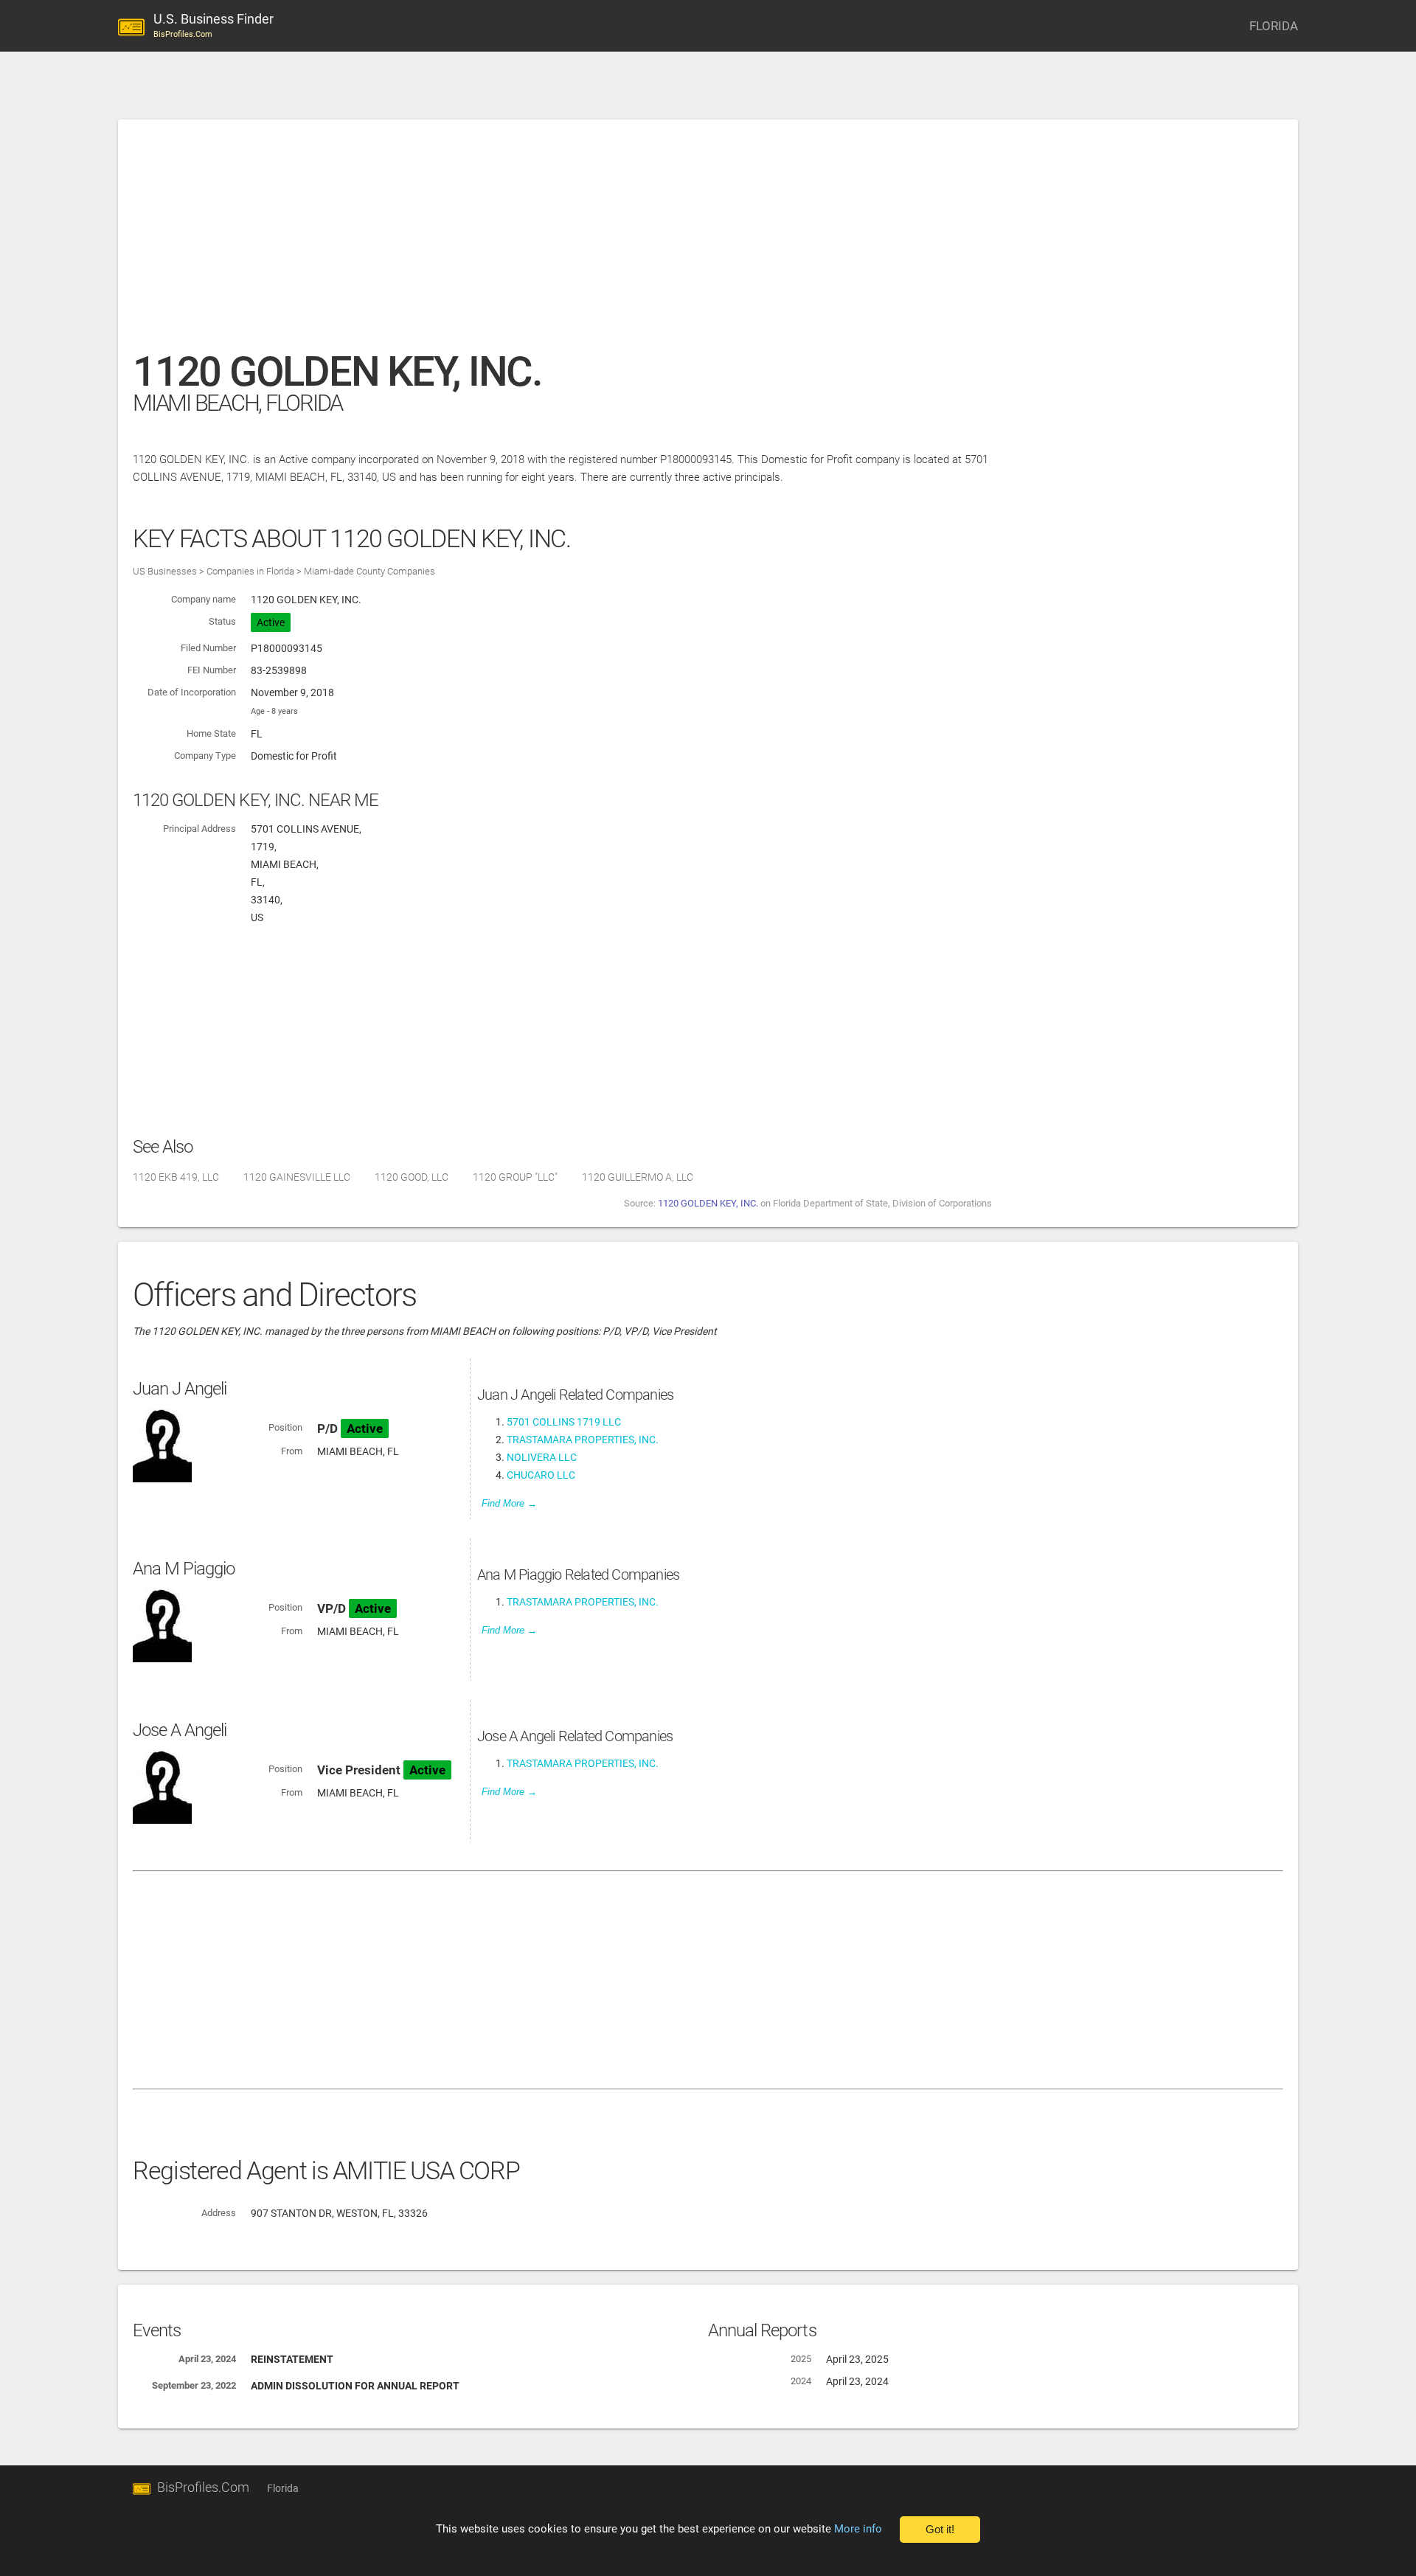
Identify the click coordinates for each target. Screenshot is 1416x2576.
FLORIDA (1274, 26)
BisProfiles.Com (203, 2487)
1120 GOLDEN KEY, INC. (708, 1203)
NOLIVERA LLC (542, 1457)
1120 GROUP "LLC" (515, 1177)
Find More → (509, 1503)
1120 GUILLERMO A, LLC (638, 1177)
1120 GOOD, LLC (412, 1177)
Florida (283, 2488)
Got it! (940, 2530)
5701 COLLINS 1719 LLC (564, 1422)
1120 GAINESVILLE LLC (297, 1177)
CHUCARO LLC (541, 1475)
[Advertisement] (575, 243)
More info (858, 2529)
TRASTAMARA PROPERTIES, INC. (583, 1440)
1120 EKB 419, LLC (176, 1177)
